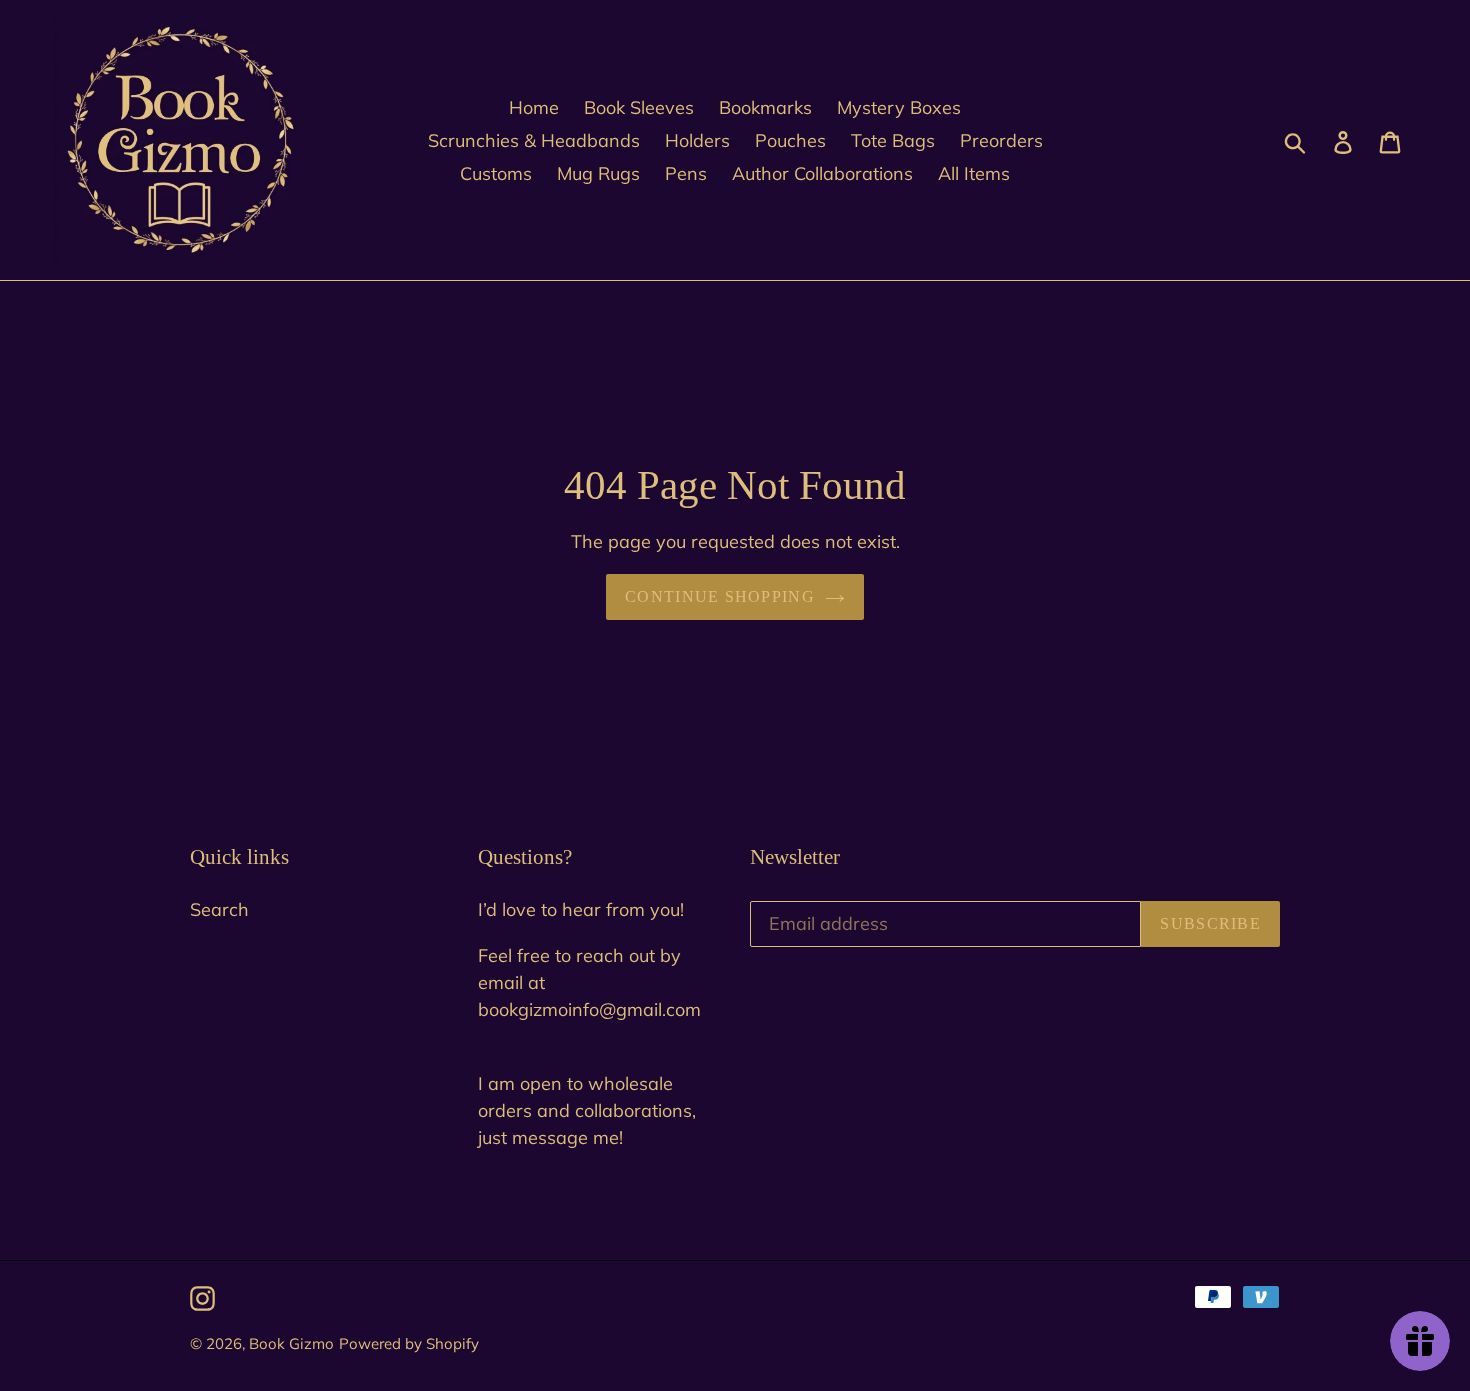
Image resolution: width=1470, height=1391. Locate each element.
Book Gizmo (291, 1343)
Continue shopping (720, 596)
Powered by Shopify (409, 1343)
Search (219, 909)
